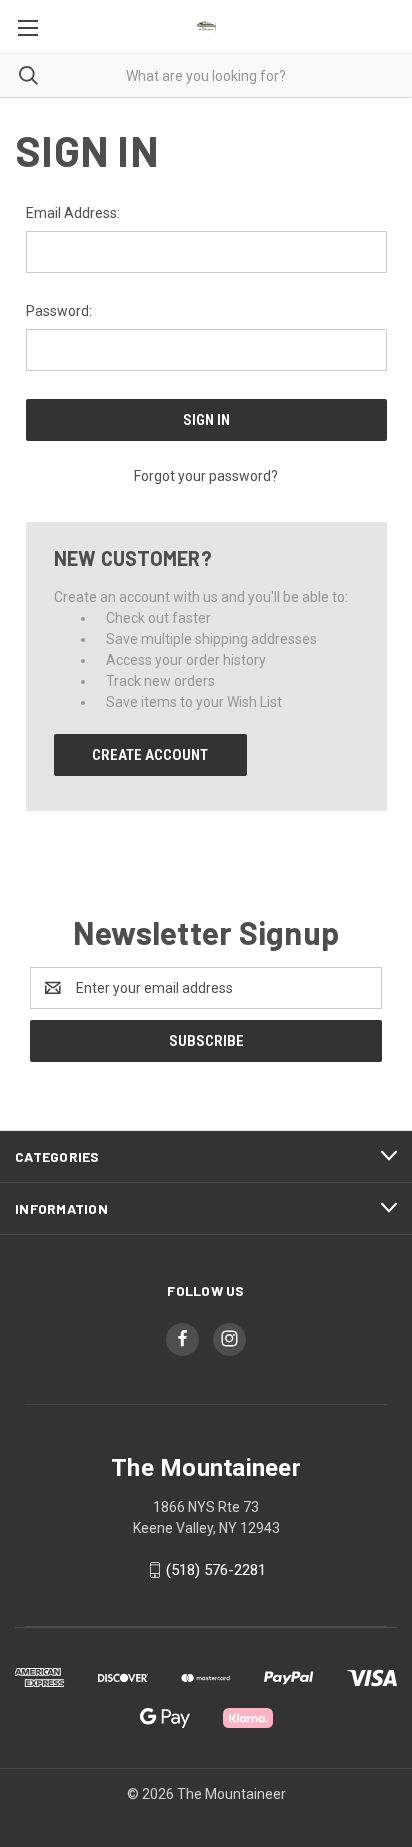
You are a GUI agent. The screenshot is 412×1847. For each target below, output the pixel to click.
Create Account (150, 755)
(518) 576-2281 (216, 1570)
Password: (59, 311)
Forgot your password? (206, 476)
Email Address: (73, 213)
